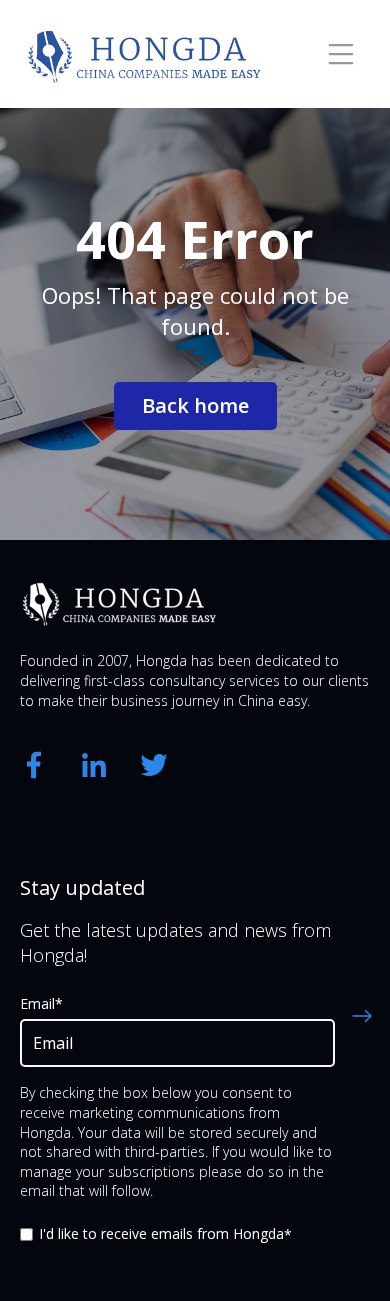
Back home (195, 405)
